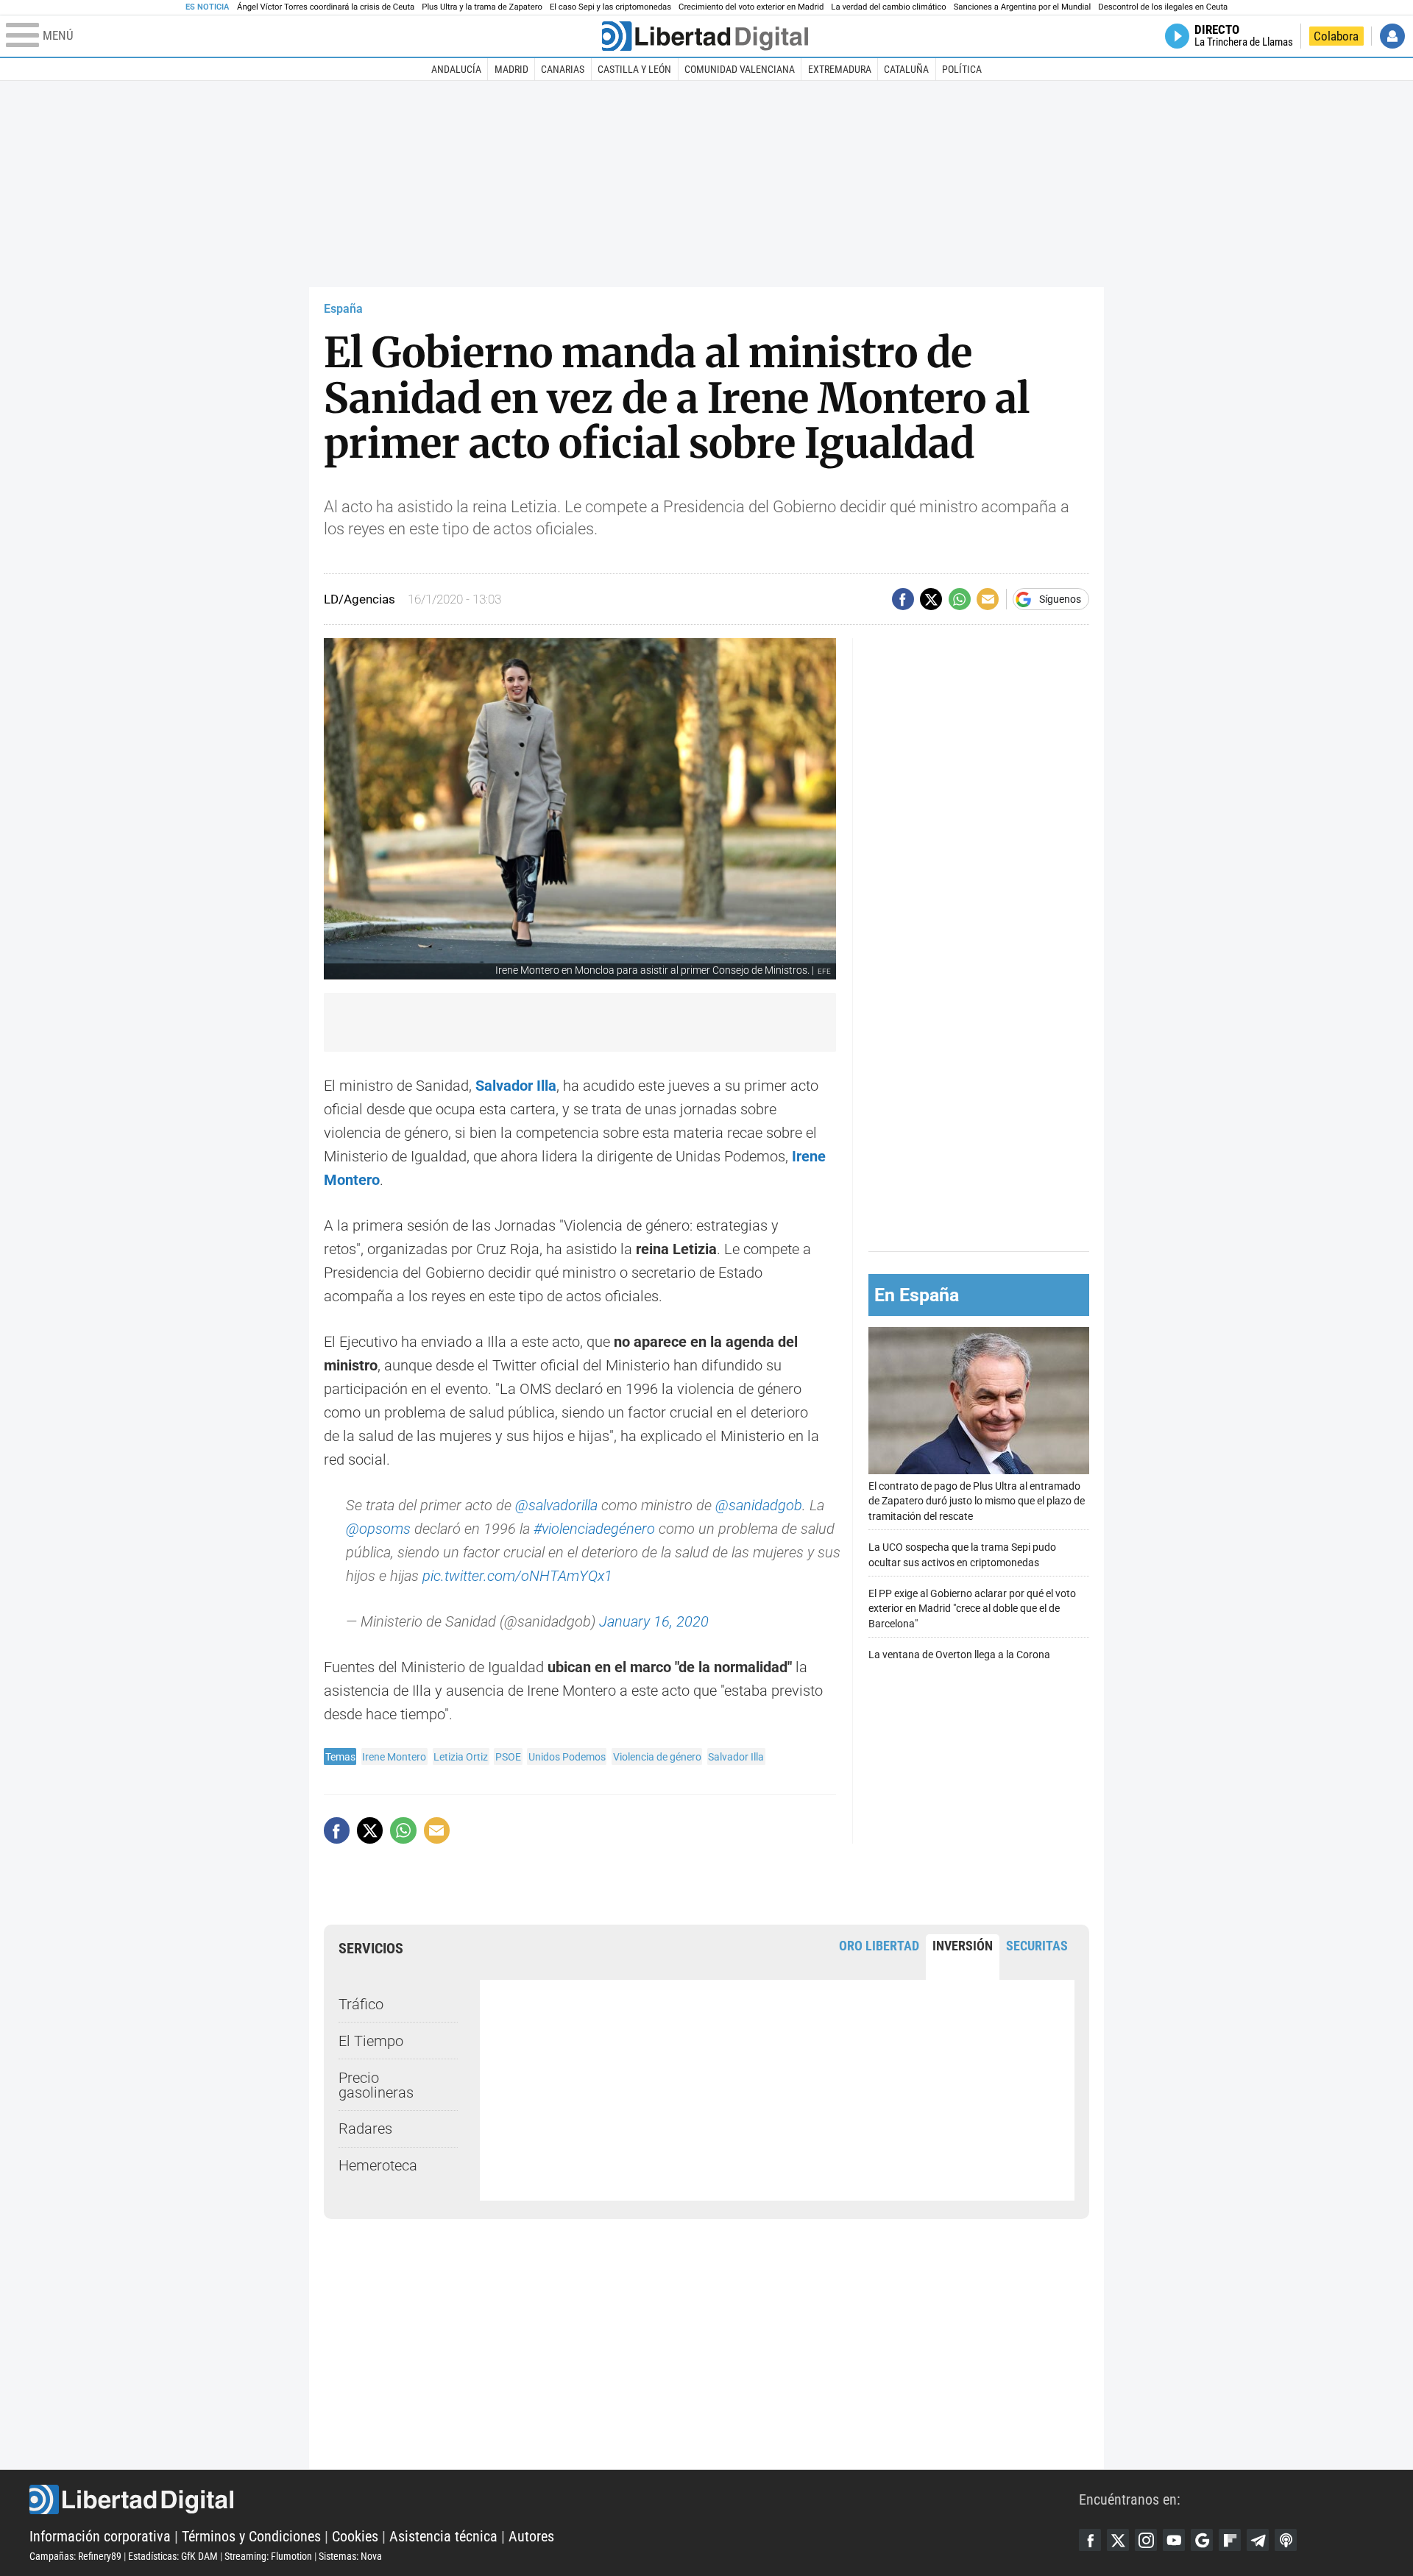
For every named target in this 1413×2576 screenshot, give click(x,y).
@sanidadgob (759, 1505)
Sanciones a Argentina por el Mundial (1023, 7)
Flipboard (1230, 2540)
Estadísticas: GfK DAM (173, 2556)
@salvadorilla (556, 1505)
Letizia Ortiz (461, 1757)
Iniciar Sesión (1392, 36)
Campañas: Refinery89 (75, 2556)
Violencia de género (657, 1757)
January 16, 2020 (654, 1621)
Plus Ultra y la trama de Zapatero (482, 7)
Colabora (1336, 36)
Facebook (1090, 2540)
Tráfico (361, 2004)
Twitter (1118, 2540)
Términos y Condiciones (251, 2536)
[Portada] (705, 36)
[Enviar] (960, 599)
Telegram (1258, 2540)
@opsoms (378, 1529)
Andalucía (456, 69)
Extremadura (840, 69)
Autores (531, 2536)
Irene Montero (394, 1757)
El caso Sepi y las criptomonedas (610, 7)
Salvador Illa (736, 1757)
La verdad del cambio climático (888, 7)
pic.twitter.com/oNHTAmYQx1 (517, 1576)
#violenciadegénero (594, 1529)
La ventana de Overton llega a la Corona (959, 1655)
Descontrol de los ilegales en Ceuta (1163, 7)
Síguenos (1060, 599)
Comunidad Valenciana (740, 69)
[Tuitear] (931, 599)
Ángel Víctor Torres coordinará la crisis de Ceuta (326, 7)
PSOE (508, 1757)
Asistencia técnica (443, 2536)
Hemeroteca (378, 2165)
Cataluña (906, 69)
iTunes (1286, 2540)
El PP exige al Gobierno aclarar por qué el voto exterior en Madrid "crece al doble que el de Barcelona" (972, 1609)
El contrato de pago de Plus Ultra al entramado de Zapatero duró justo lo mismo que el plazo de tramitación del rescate (977, 1501)
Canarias (563, 69)
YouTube (1174, 2540)
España (343, 309)
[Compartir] (903, 599)
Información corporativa (100, 2536)
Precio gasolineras (376, 2085)
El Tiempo (371, 2041)
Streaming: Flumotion (268, 2556)
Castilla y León (634, 69)
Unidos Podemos (567, 1757)
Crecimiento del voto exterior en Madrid (751, 7)
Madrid (511, 69)
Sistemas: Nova (350, 2556)
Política (962, 69)
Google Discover (1202, 2540)
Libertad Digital (554, 2499)
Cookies (355, 2536)
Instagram (1146, 2540)
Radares (365, 2129)
